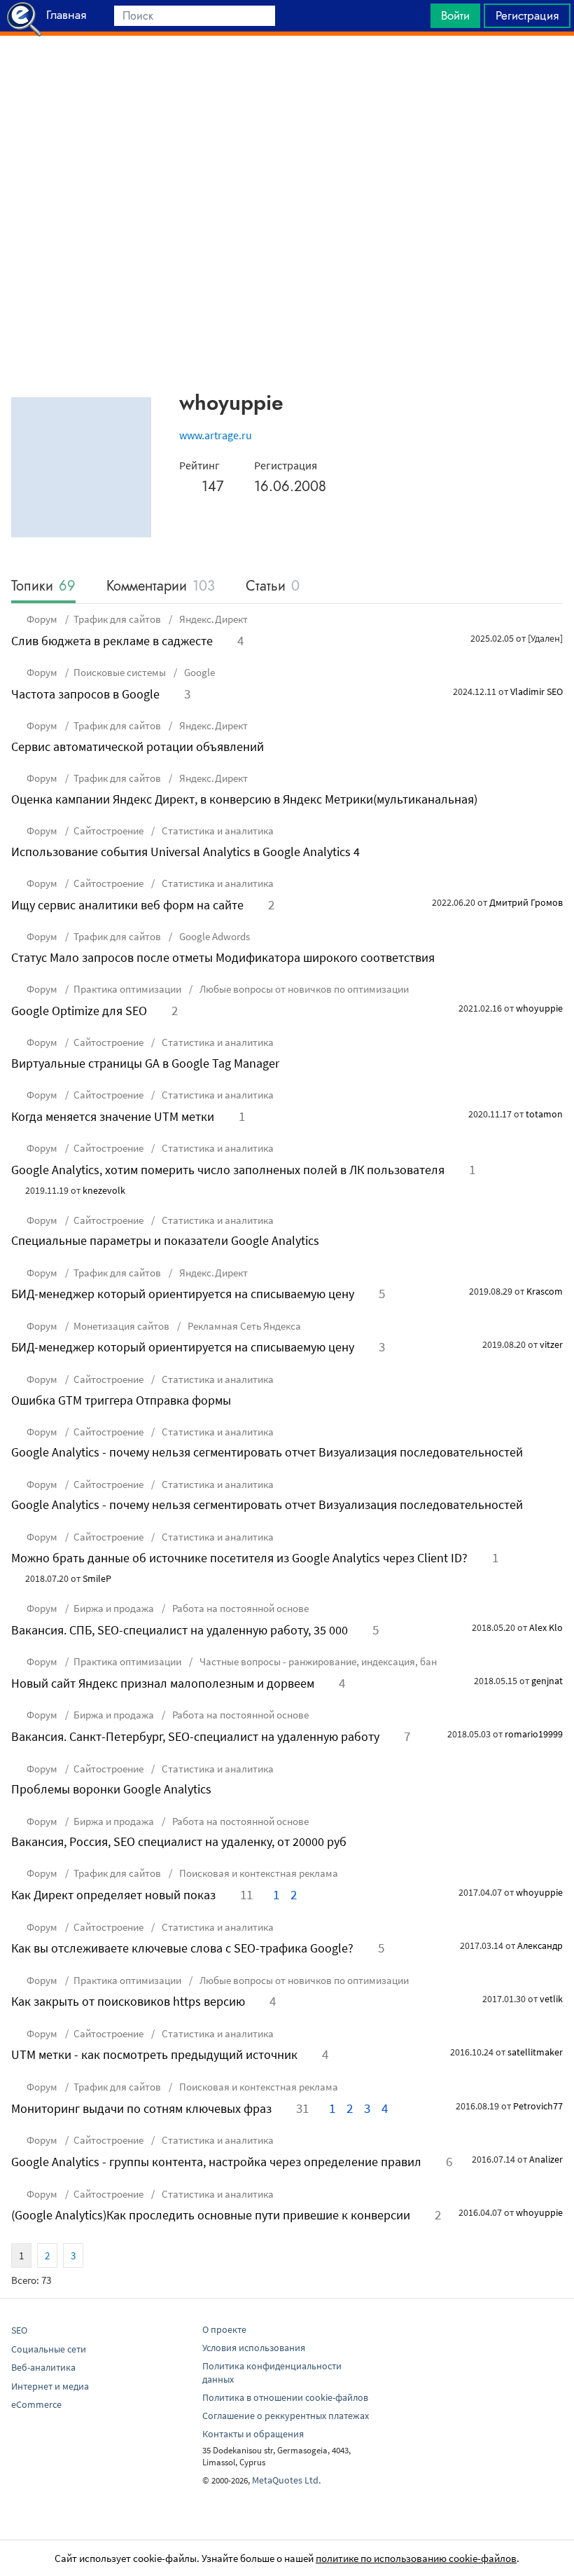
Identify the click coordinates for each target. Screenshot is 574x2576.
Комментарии (161, 587)
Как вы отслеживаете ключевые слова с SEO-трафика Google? (182, 1948)
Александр (540, 1945)
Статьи (273, 587)
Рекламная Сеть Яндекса (243, 1326)
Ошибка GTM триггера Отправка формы (121, 1400)
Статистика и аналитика (217, 831)
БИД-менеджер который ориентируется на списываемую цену (183, 1294)
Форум (42, 619)
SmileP (97, 1578)
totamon (544, 1114)
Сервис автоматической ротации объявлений (138, 746)
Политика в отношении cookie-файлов (285, 2397)
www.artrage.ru (216, 435)
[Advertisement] (287, 71)
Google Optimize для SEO (79, 1011)
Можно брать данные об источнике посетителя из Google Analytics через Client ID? (239, 1558)
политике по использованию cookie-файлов (416, 2558)
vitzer (551, 1344)
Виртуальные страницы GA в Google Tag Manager (145, 1063)
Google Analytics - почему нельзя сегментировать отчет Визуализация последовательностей (267, 1452)
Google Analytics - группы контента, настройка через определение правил (216, 2162)
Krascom (545, 1291)
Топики (43, 587)
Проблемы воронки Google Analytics (111, 1789)
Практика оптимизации (127, 989)
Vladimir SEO (537, 691)
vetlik (551, 1999)
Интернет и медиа (50, 2386)
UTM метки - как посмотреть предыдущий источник (154, 2054)
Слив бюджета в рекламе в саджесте (112, 641)
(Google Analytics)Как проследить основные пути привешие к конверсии (211, 2215)
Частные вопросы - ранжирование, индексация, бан (317, 1661)
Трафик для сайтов (117, 619)
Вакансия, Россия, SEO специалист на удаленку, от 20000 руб (179, 1841)
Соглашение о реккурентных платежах (286, 2416)
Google (198, 672)
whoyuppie (539, 1008)
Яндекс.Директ (212, 619)
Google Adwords (213, 936)
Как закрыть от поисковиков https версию (128, 2001)
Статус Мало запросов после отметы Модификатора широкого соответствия (223, 957)
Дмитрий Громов (526, 902)
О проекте (224, 2329)
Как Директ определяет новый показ (113, 1895)
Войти (455, 15)
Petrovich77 (538, 2106)
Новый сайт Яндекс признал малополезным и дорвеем (163, 1683)
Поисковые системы (120, 672)
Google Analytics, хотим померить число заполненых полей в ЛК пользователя (228, 1170)
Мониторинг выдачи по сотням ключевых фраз (141, 2108)
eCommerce (36, 2404)
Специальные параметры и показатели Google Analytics (165, 1240)
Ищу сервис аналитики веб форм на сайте (127, 905)
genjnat (547, 1681)
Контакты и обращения (253, 2434)
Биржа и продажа (114, 1608)
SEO (19, 2330)
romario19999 (534, 1734)
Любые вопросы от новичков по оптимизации (303, 989)
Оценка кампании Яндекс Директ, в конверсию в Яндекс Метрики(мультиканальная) (244, 799)
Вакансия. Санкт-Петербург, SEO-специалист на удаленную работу (195, 1736)
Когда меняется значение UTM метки (113, 1116)
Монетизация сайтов (121, 1326)
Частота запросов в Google (85, 694)
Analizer (546, 2159)
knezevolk (104, 1190)
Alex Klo (546, 1627)
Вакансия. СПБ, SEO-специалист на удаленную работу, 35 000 (180, 1630)
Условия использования (254, 2348)
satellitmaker (535, 2052)
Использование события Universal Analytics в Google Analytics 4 (185, 852)
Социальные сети (49, 2349)
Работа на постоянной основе (239, 1608)
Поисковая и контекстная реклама (258, 1873)
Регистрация (527, 15)
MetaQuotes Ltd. (286, 2480)
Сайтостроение (108, 831)
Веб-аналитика (43, 2367)
